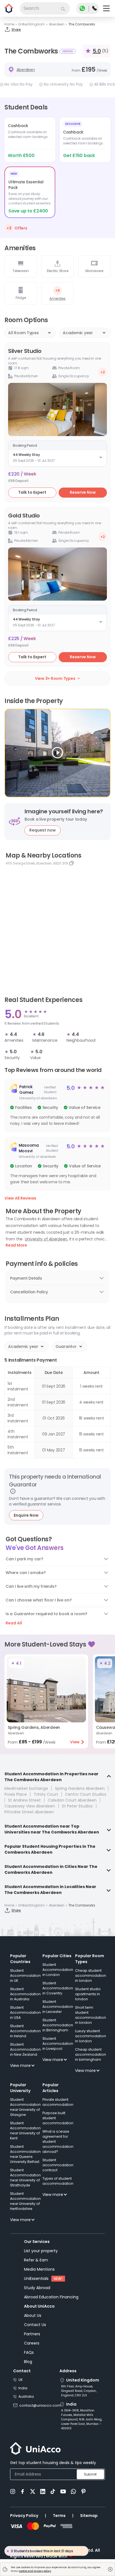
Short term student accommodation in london (91, 2015)
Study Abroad (37, 2288)
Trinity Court (46, 1794)
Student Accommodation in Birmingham (58, 2025)
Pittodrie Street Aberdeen (29, 1812)
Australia (26, 2396)
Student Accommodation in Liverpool (58, 2044)
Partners (32, 2334)
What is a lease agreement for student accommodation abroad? (58, 2141)
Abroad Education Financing (51, 2297)
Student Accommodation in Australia (25, 1994)
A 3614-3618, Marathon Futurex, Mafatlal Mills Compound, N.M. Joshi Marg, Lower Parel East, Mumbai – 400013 (82, 2419)
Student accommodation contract (58, 2165)
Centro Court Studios (86, 1794)
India (23, 2388)
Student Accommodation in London (58, 1970)
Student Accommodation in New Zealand (25, 2049)
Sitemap (89, 2516)
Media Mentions (39, 2269)
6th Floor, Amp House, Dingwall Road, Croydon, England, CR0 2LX (79, 2391)
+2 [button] (103, 372)
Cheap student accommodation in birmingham (91, 2054)
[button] (57, 1105)
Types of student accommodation (58, 2181)
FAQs (29, 2352)
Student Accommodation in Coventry (58, 1988)
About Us (33, 2315)
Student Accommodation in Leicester (58, 2007)
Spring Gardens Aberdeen (80, 1788)
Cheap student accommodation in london (91, 1976)
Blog (28, 2362)
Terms (59, 2516)
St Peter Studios (77, 1806)
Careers (32, 2343)
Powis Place (16, 1794)
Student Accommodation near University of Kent (25, 2131)
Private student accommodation (58, 2102)
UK (21, 2380)
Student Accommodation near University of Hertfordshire (25, 2201)
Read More (16, 1245)
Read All (14, 1623)
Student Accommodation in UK (25, 1976)
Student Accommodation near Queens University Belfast (25, 2154)
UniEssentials (36, 2278)
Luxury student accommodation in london (91, 2036)
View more (20, 2066)
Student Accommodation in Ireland (25, 2031)
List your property (41, 2251)
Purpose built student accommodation (58, 2118)
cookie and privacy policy (35, 2571)
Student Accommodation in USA (25, 2012)
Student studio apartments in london (88, 1994)
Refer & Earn (36, 2260)
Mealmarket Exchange (26, 1788)
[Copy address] (71, 863)
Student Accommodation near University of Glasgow (25, 2107)
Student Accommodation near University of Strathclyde (25, 2178)
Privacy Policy (24, 2516)
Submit (90, 2474)
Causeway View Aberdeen (30, 1806)
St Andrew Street (24, 1800)
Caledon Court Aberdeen (72, 1800)
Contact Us (35, 2325)
